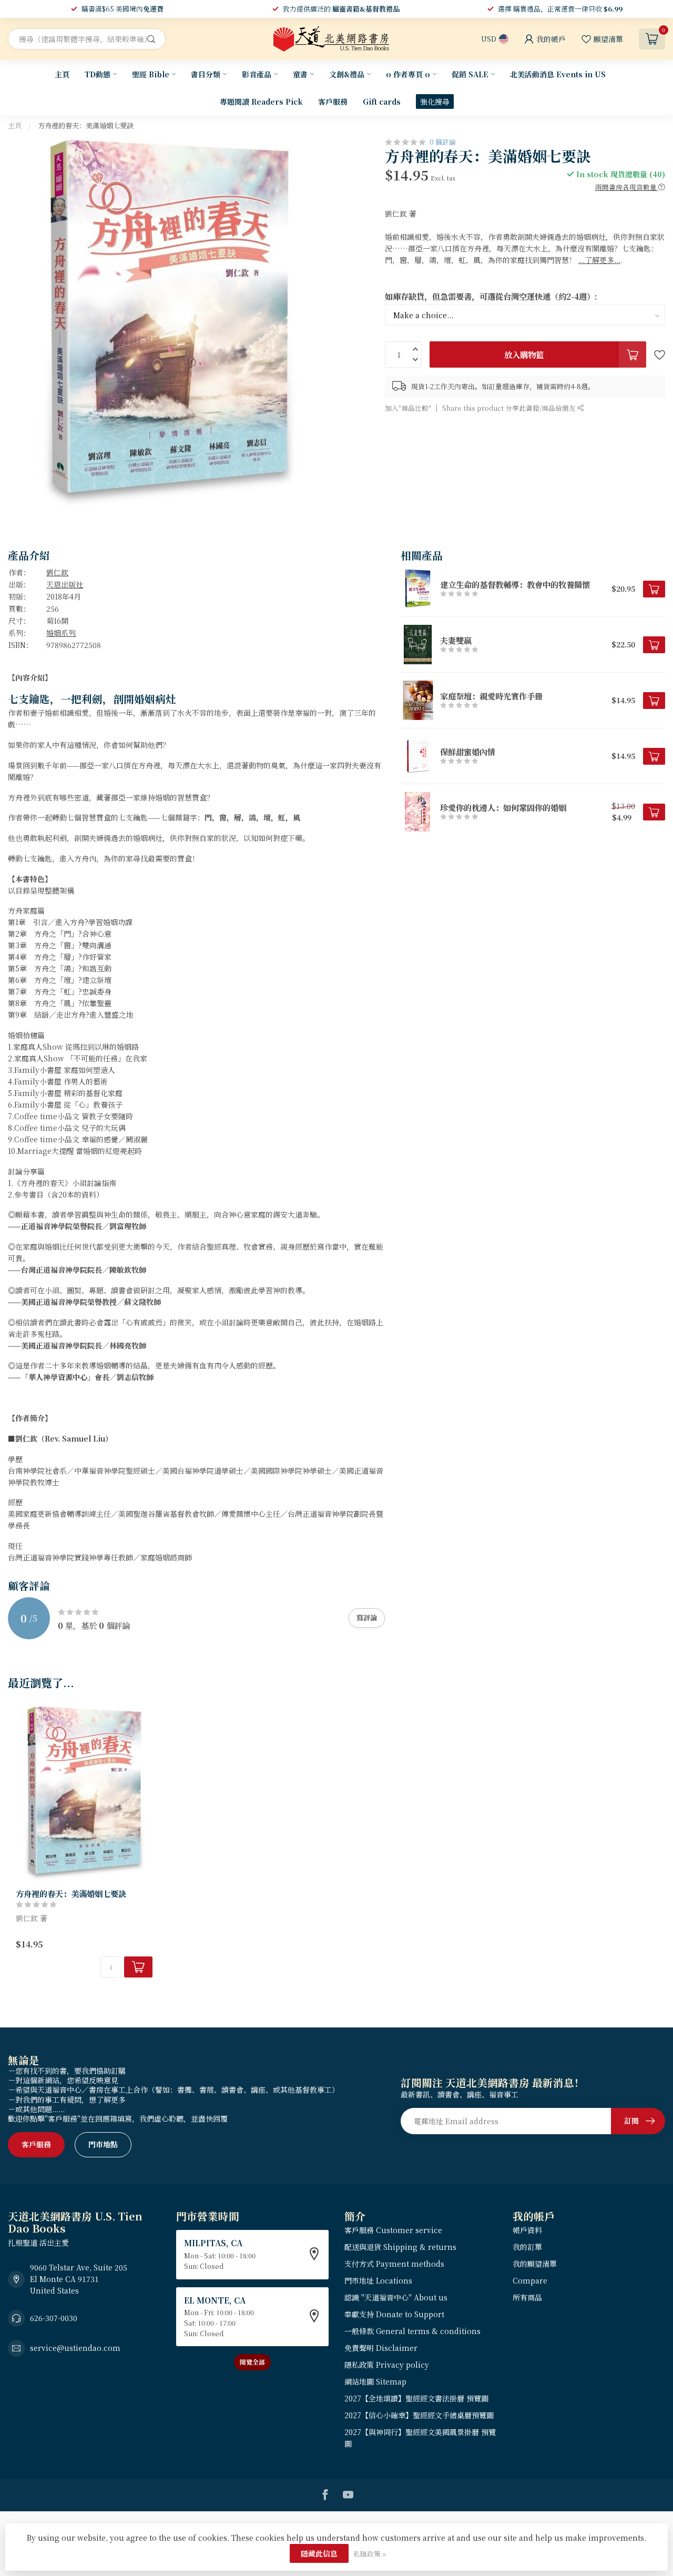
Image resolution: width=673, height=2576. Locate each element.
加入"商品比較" (408, 408)
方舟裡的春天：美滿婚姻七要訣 (86, 125)
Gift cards (382, 102)
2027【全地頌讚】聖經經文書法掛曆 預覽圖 (416, 2398)
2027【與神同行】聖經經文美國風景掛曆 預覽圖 (420, 2438)
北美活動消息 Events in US (558, 74)
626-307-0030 (54, 2318)
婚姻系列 (61, 633)
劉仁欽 (57, 572)
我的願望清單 (535, 2264)
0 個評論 (443, 142)
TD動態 (98, 74)
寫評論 (367, 1617)
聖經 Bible (151, 74)
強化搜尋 (435, 102)
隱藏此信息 (319, 2553)
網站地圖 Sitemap (375, 2381)
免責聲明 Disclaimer (381, 2348)
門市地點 (103, 2144)
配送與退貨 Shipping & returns (400, 2247)
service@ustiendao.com (75, 2348)
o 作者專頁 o (408, 74)
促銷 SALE (470, 74)
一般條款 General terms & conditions (412, 2331)
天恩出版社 (65, 584)
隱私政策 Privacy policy (387, 2365)
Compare (530, 2280)
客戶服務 (333, 102)
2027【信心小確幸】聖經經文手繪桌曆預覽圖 (419, 2415)
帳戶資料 (527, 2230)
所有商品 (527, 2297)
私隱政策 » (370, 2554)
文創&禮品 (347, 74)
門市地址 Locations (378, 2280)
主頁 (62, 74)
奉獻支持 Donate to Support (394, 2314)
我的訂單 (527, 2247)
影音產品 (257, 74)
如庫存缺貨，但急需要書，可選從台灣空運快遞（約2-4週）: (491, 296)
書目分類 (206, 74)
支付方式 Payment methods (394, 2264)
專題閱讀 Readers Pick (261, 102)
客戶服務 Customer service (393, 2230)
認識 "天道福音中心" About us (396, 2297)
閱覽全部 (252, 2362)
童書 (300, 74)
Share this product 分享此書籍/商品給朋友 (510, 408)
